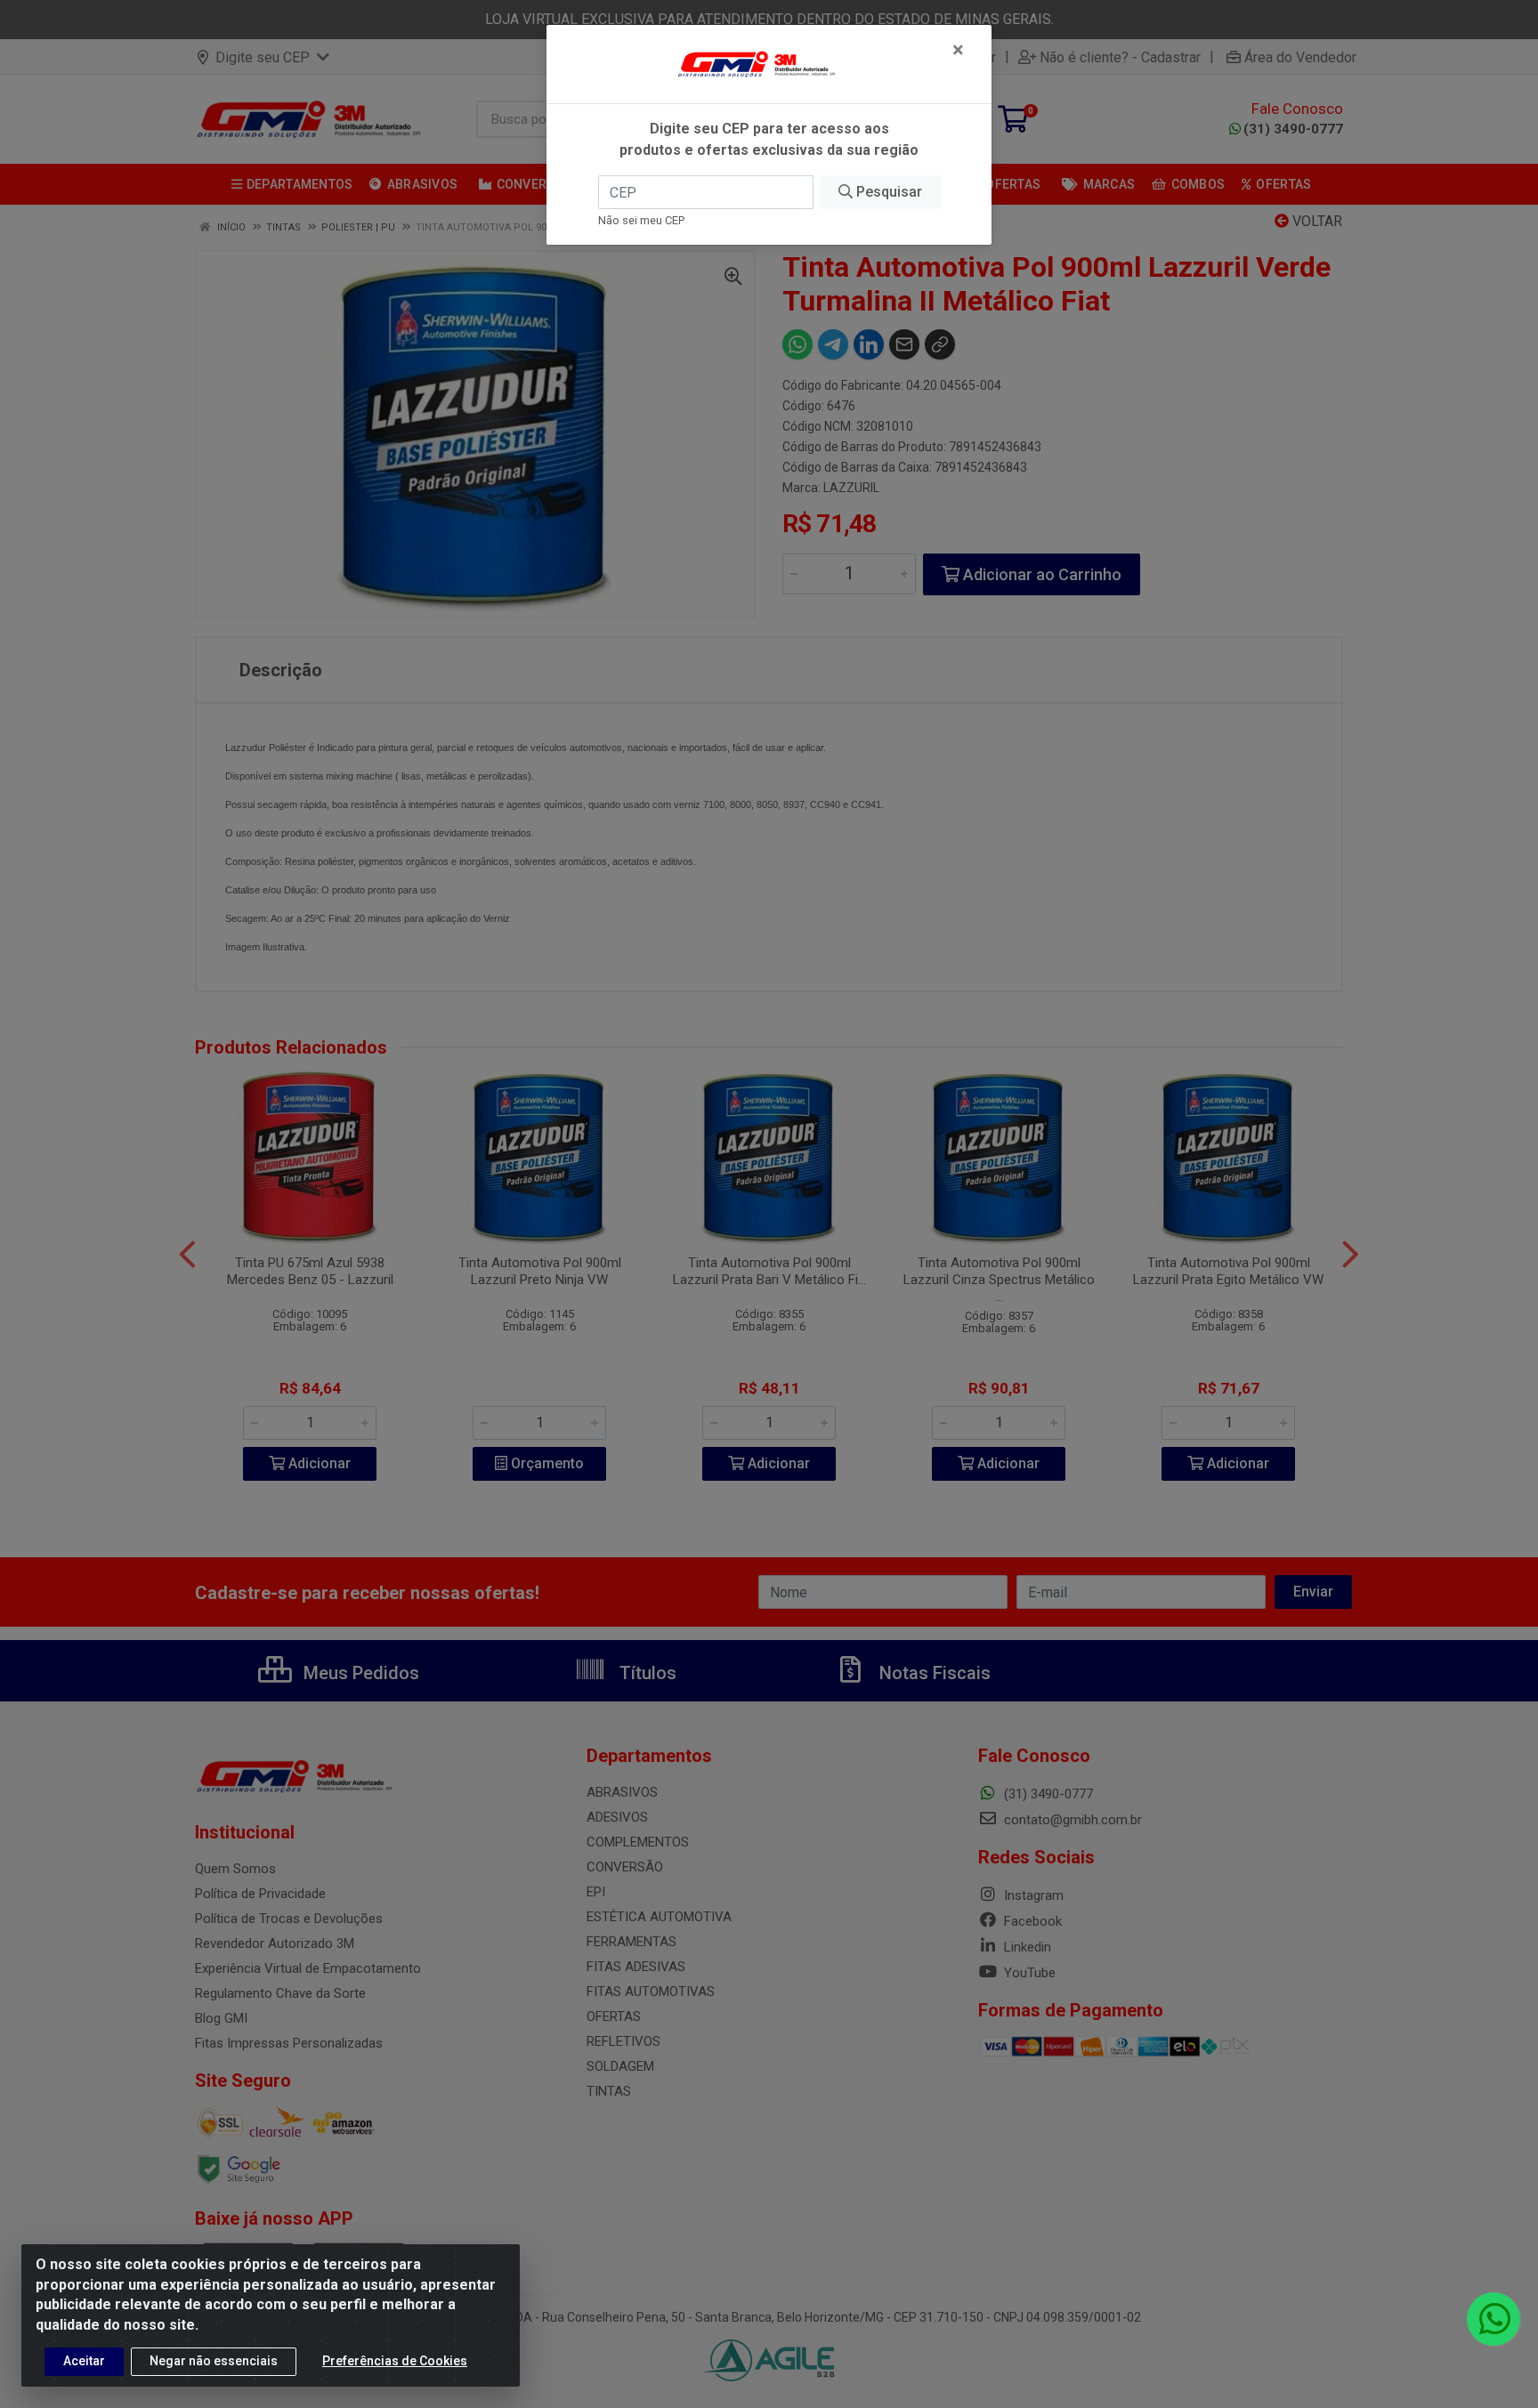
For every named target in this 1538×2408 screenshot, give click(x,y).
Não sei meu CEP (641, 220)
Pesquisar (887, 192)
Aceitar (84, 2361)
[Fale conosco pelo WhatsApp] (1493, 2319)
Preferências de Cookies (395, 2361)
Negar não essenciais (214, 2361)
